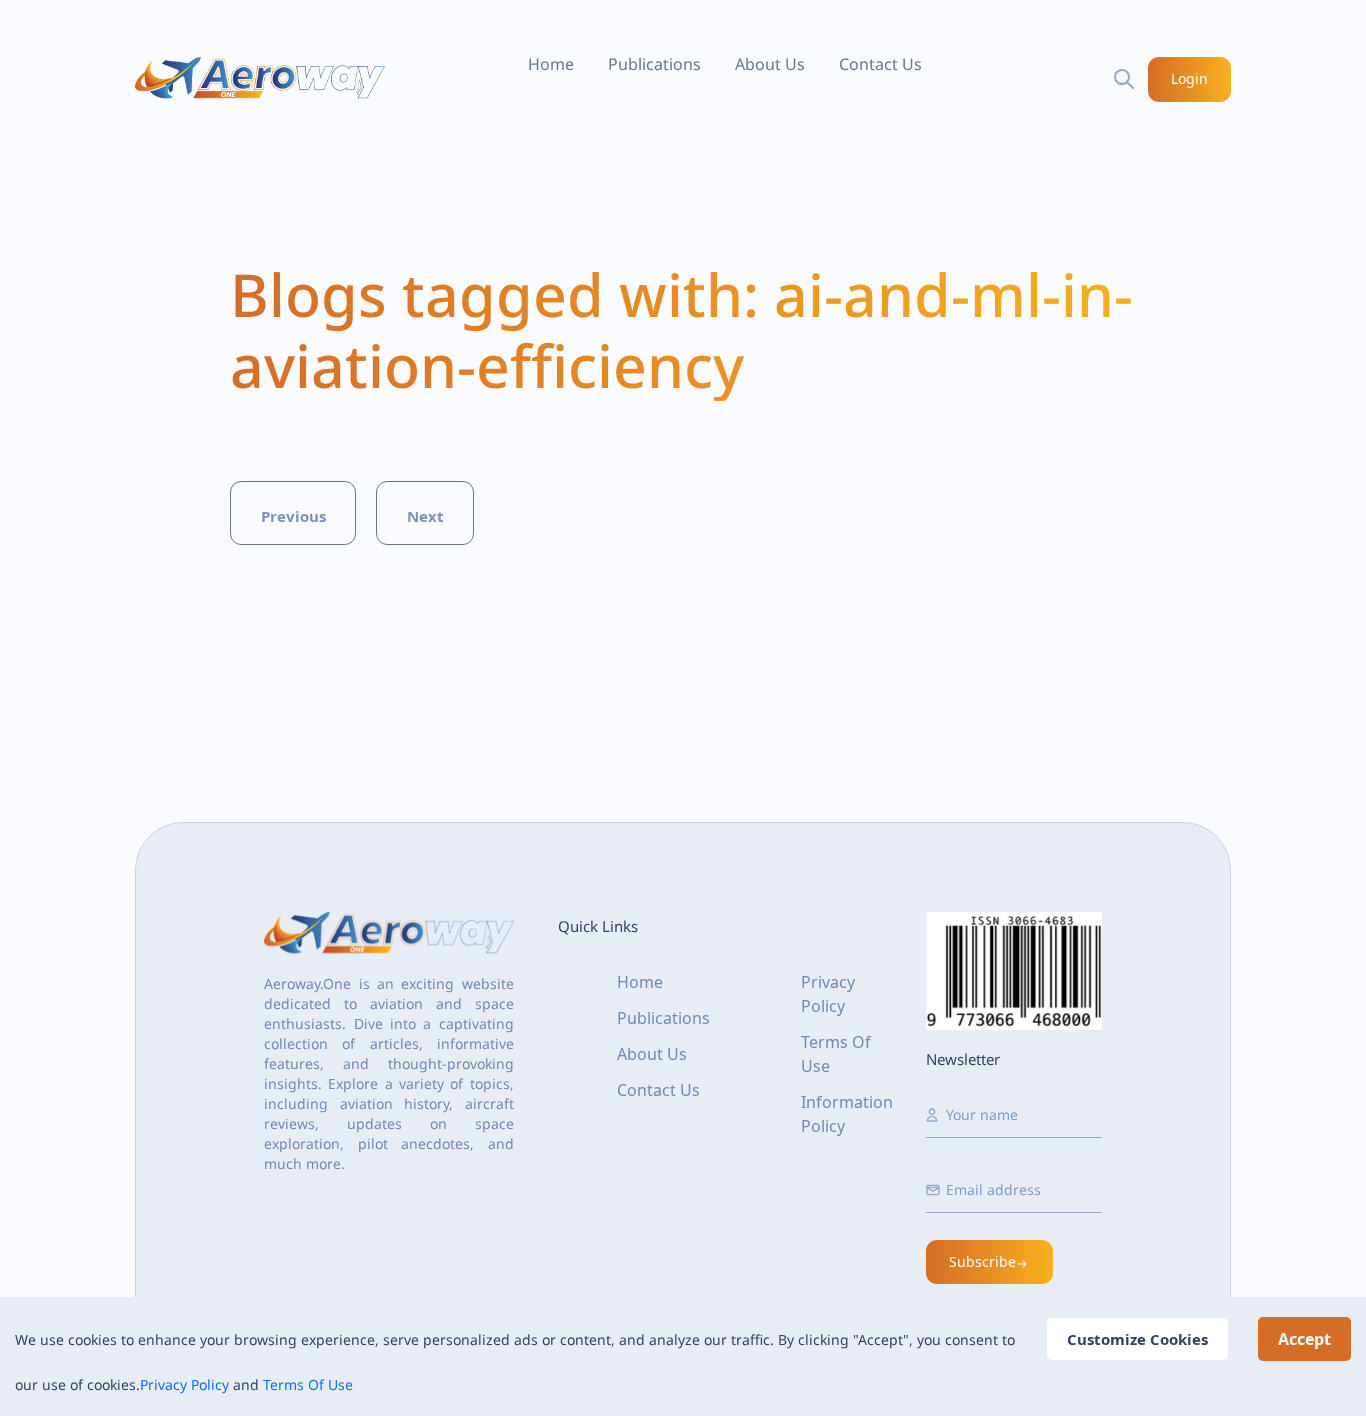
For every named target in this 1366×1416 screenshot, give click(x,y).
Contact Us (880, 64)
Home (551, 64)
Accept (1304, 1339)
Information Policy (847, 1114)
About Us (770, 64)
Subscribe (982, 1261)
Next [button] (425, 516)
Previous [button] (293, 516)
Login (1189, 78)
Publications (654, 64)
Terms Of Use (308, 1384)
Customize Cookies (1137, 1339)
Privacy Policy (184, 1384)
